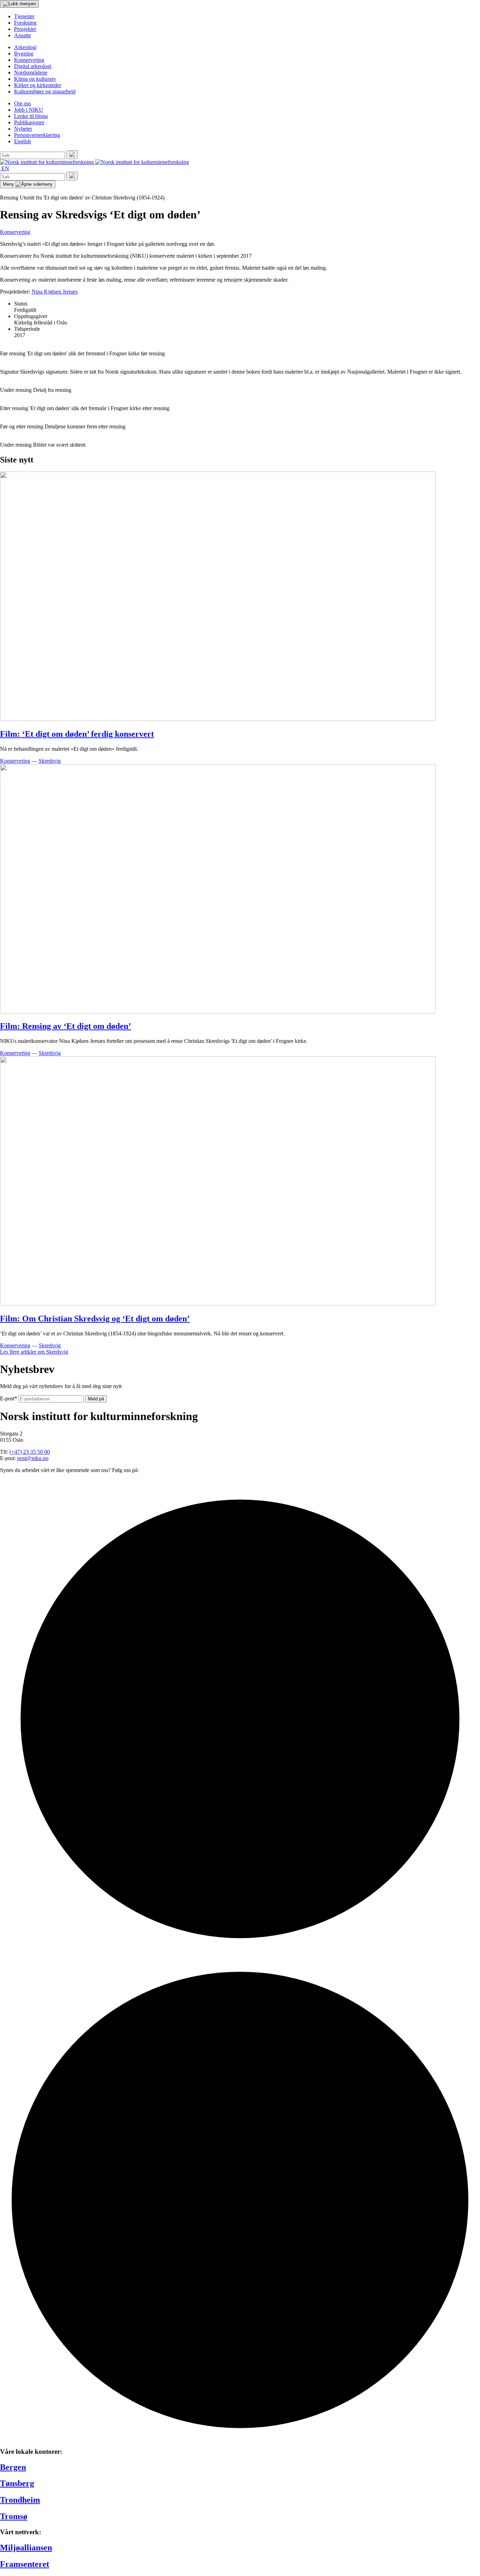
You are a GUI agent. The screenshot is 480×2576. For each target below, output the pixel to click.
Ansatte (22, 35)
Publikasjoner (29, 122)
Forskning (25, 23)
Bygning (24, 54)
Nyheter (23, 129)
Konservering (29, 60)
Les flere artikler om (34, 1352)
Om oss (22, 103)
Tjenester (24, 16)
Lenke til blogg (31, 116)
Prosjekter (25, 29)
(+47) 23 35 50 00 (30, 1452)
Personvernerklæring (37, 135)
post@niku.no (33, 1458)
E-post (9, 1398)
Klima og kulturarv (35, 79)
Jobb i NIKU (29, 110)
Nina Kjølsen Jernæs (55, 292)
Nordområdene (31, 73)
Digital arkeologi (33, 66)
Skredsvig (50, 761)
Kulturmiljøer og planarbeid (45, 91)
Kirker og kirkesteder (38, 85)
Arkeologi (25, 47)
